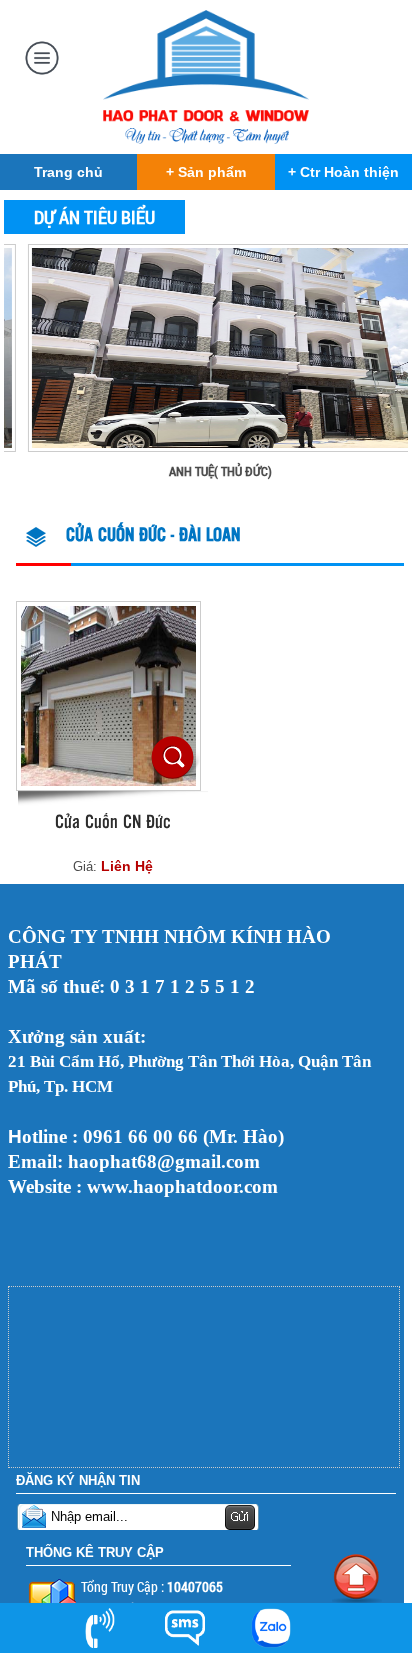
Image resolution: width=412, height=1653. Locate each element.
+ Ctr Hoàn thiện (343, 172)
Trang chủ (68, 172)
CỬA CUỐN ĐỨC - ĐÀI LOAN (153, 536)
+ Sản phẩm (206, 172)
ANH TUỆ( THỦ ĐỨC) (201, 471)
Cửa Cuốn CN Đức (113, 823)
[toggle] (42, 54)
